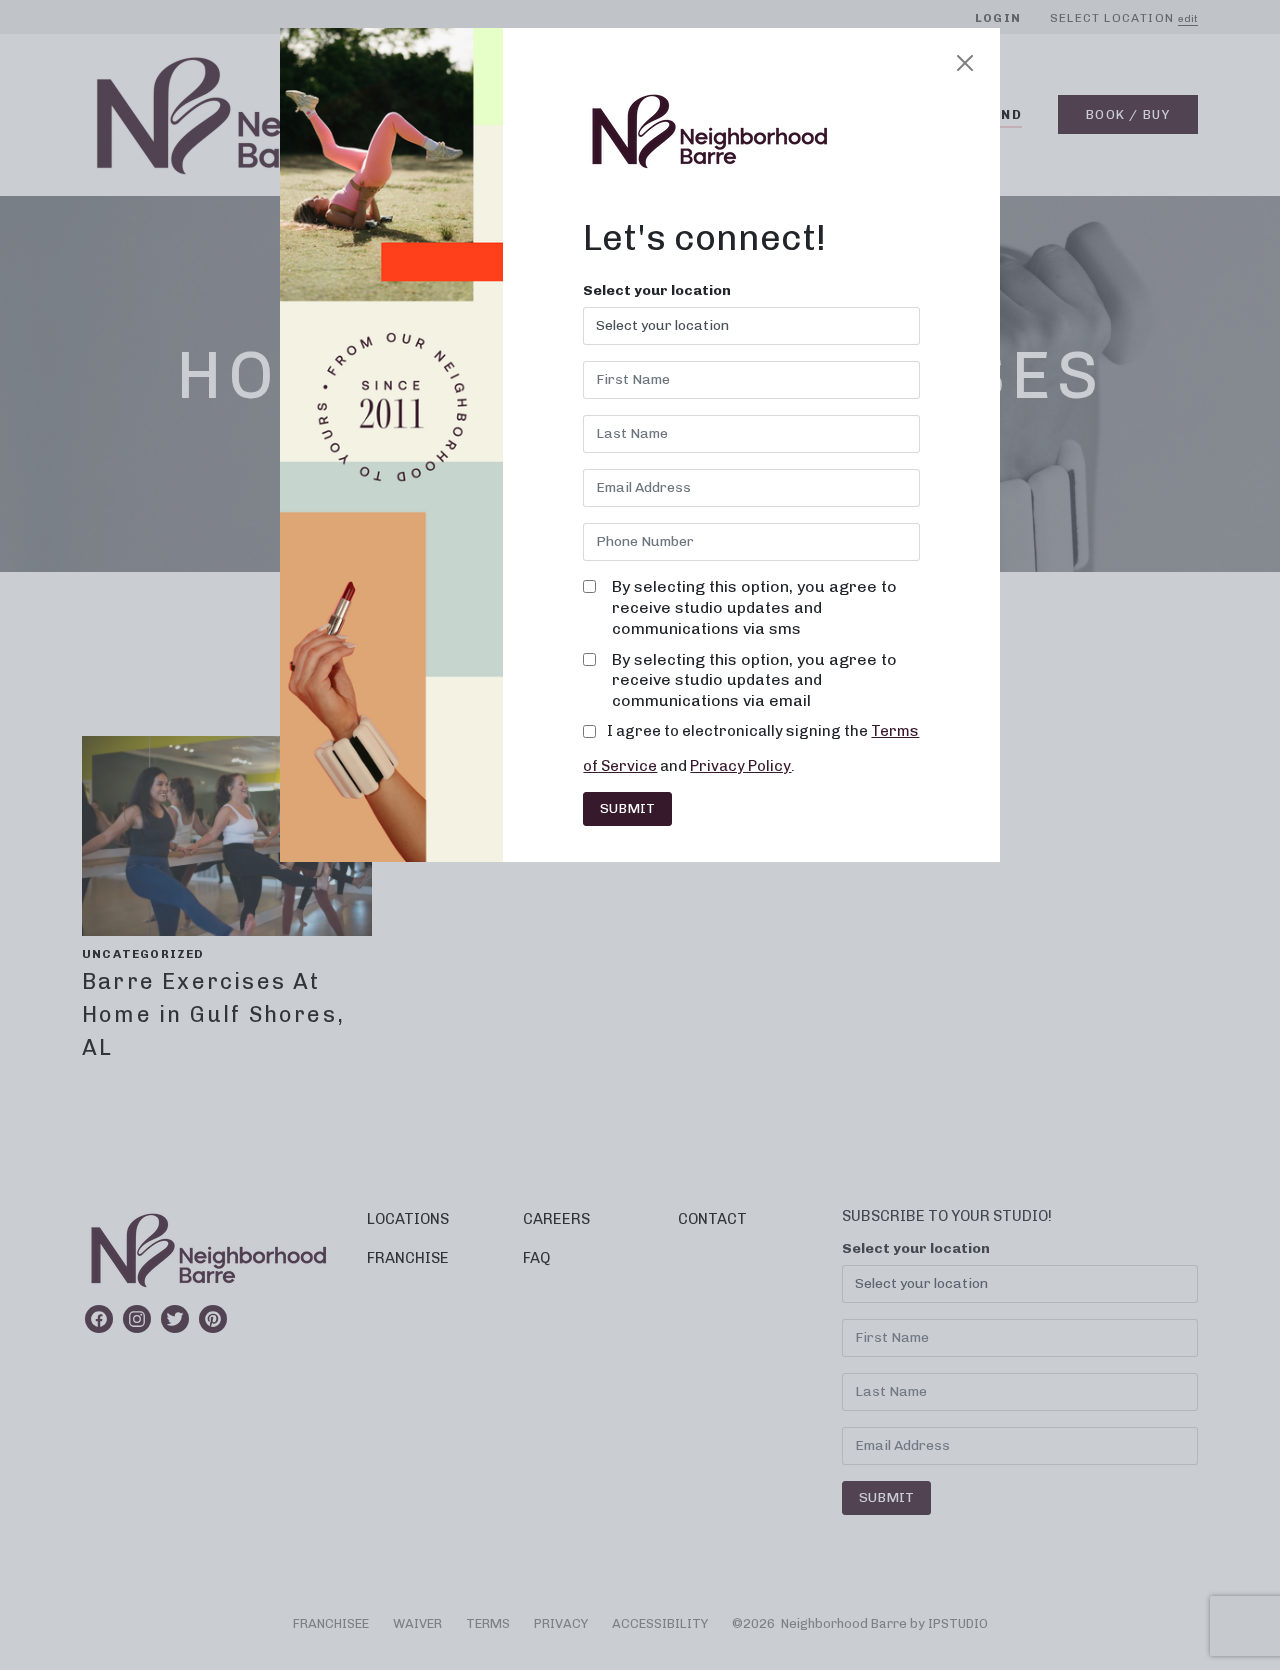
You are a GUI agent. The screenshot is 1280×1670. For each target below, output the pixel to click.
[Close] (965, 63)
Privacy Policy (740, 766)
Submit (627, 808)
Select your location (657, 291)
